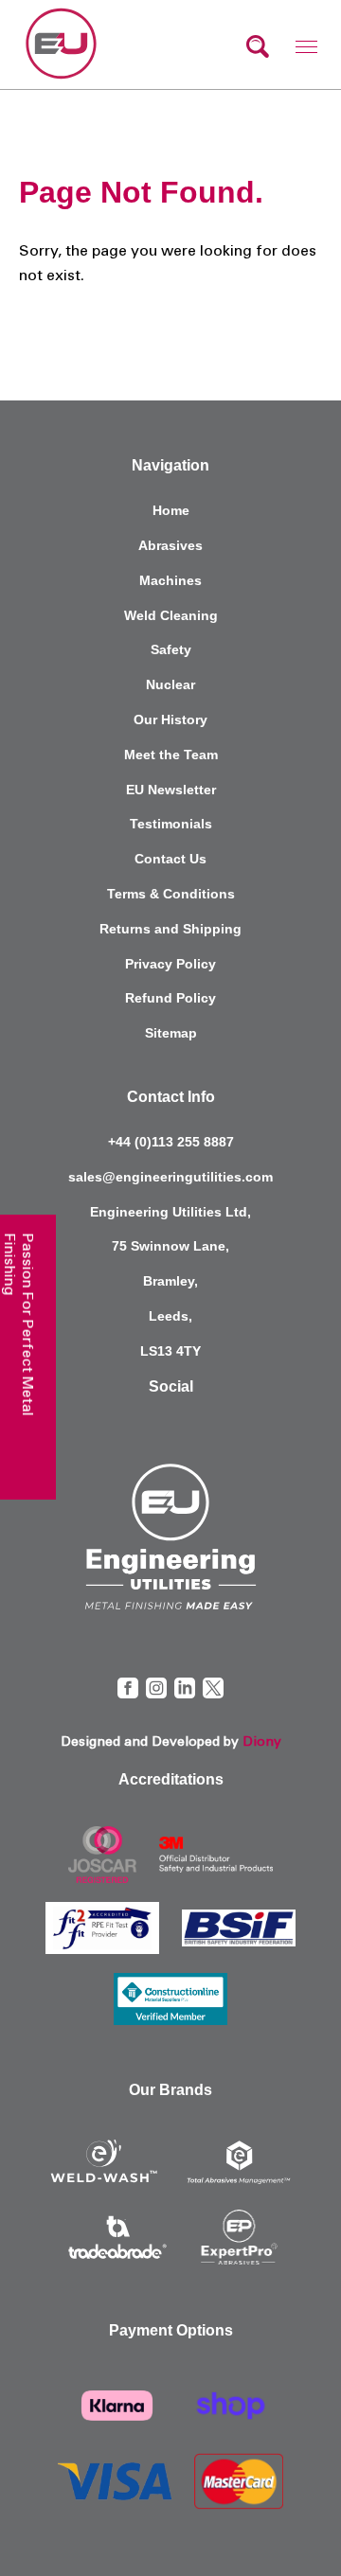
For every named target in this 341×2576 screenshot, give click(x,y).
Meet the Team (171, 755)
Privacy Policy (170, 964)
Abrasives (170, 545)
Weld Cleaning (171, 615)
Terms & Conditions (171, 894)
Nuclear (170, 684)
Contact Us (170, 859)
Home (171, 510)
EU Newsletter (171, 790)
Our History (170, 720)
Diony (262, 1741)
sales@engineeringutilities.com (170, 1177)
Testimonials (171, 824)
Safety (171, 649)
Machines (170, 580)
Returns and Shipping (170, 929)
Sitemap (171, 1033)
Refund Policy (170, 998)
